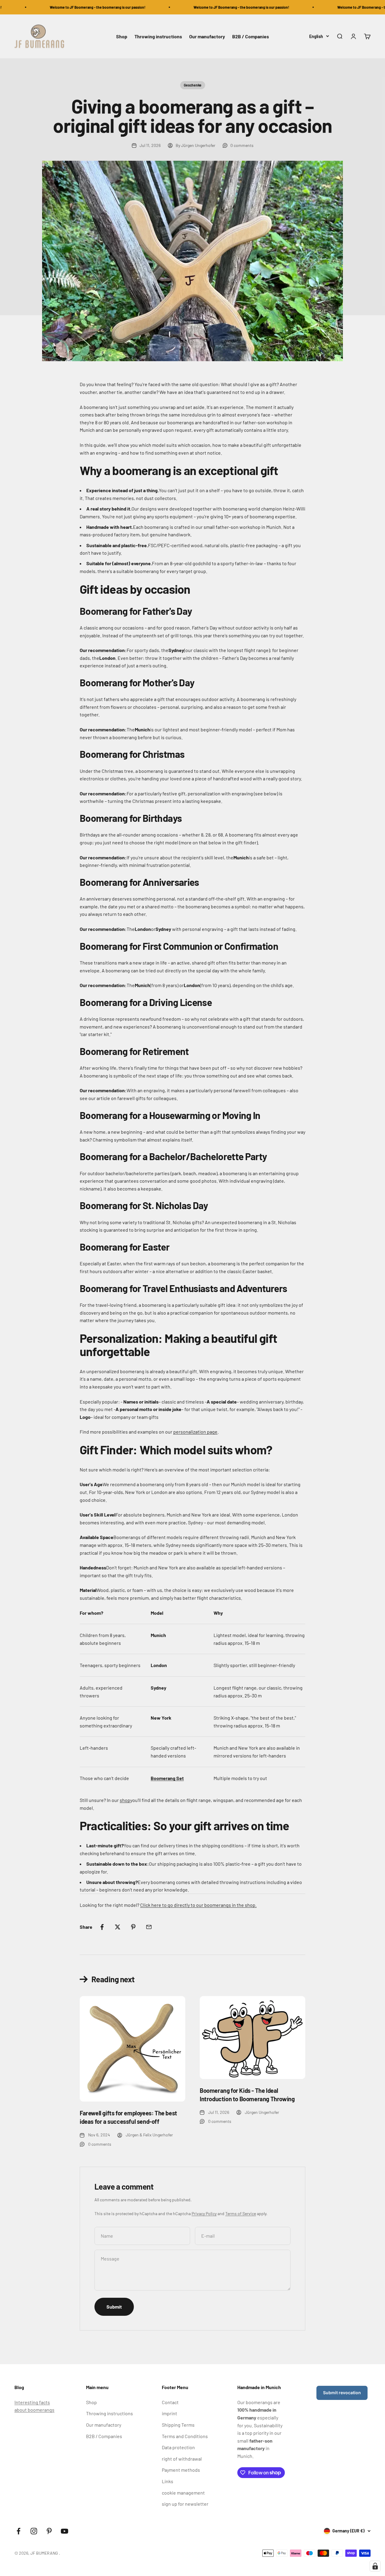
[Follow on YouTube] (65, 2531)
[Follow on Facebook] (18, 2531)
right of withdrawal (182, 2459)
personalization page (195, 1432)
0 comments (242, 145)
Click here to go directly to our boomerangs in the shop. (198, 1905)
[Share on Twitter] (118, 1927)
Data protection (178, 2447)
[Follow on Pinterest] (49, 2531)
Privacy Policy (204, 2213)
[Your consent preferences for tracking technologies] (375, 2566)
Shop (122, 36)
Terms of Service (241, 2213)
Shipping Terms (178, 2425)
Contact (170, 2402)
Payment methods (181, 2470)
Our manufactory (207, 36)
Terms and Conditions (185, 2436)
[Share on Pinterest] (133, 1927)
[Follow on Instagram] (34, 2531)
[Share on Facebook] (102, 1927)
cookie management (183, 2493)
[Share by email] (149, 1927)
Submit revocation (342, 2393)
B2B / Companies (251, 36)
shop (125, 1800)
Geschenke (193, 85)
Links (168, 2481)
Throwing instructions (158, 36)
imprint (169, 2413)
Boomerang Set (167, 1778)
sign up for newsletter (185, 2504)
